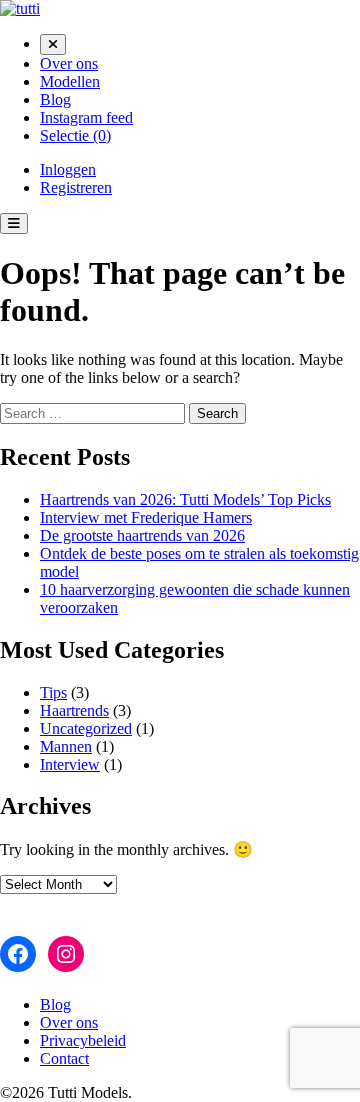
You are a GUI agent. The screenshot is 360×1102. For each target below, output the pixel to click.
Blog (55, 99)
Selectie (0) (75, 135)
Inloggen (68, 169)
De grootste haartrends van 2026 (142, 535)
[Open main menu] (14, 223)
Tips (53, 692)
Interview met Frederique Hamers (146, 517)
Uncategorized (86, 728)
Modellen (70, 81)
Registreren (76, 187)
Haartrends (74, 710)
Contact (64, 1058)
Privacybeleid (83, 1040)
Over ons (69, 63)
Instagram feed (86, 117)
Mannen (66, 746)
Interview (70, 764)
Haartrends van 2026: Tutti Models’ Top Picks (185, 499)
